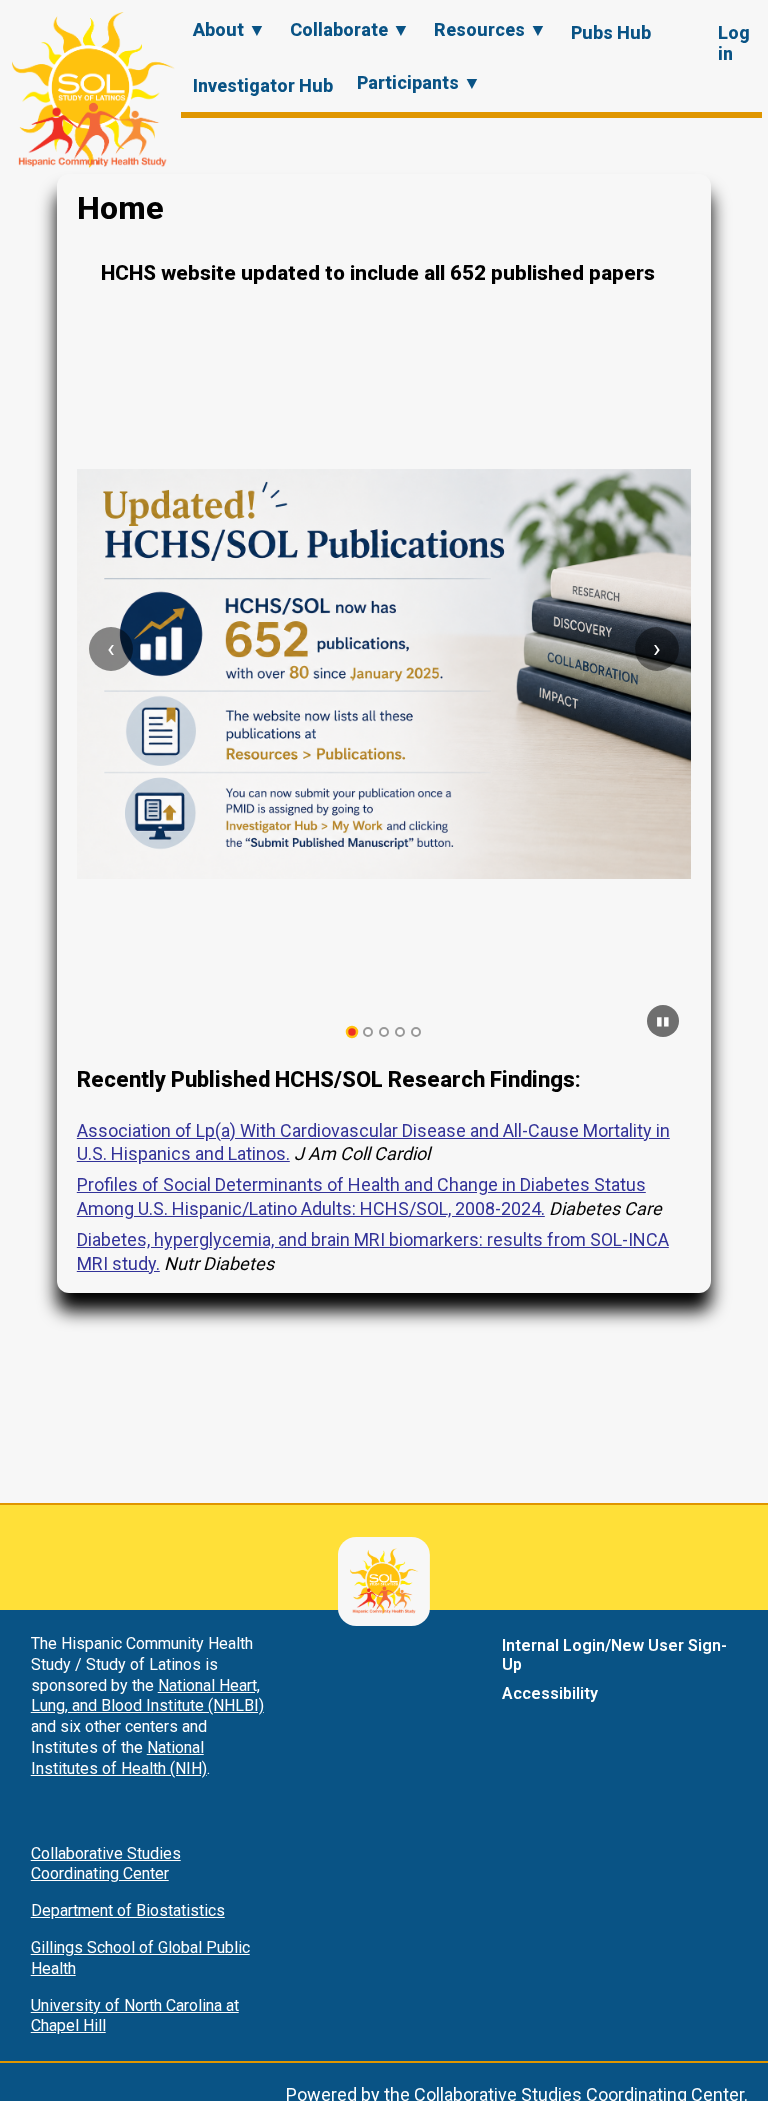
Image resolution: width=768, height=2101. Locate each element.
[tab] (352, 1032)
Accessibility (550, 1693)
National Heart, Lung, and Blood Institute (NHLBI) (147, 1696)
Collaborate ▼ (350, 29)
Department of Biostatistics (128, 1910)
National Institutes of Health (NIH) (119, 1758)
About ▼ (229, 29)
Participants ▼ (419, 82)
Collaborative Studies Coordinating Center (106, 1864)
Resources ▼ (490, 29)
